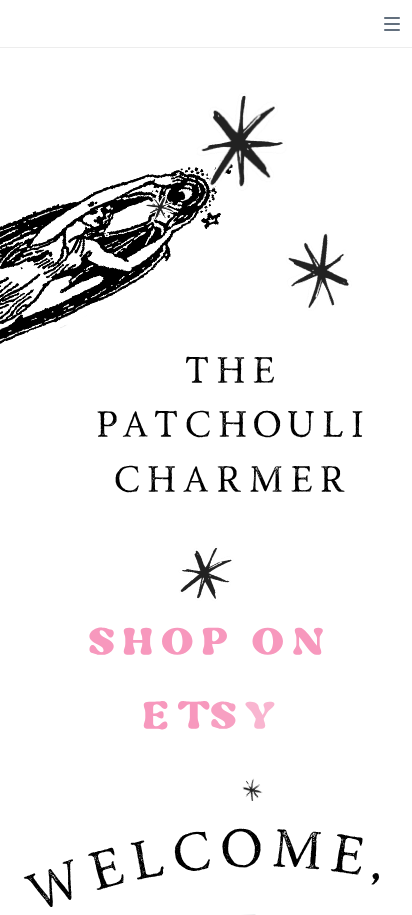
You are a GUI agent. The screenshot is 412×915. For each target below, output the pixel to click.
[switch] (392, 24)
